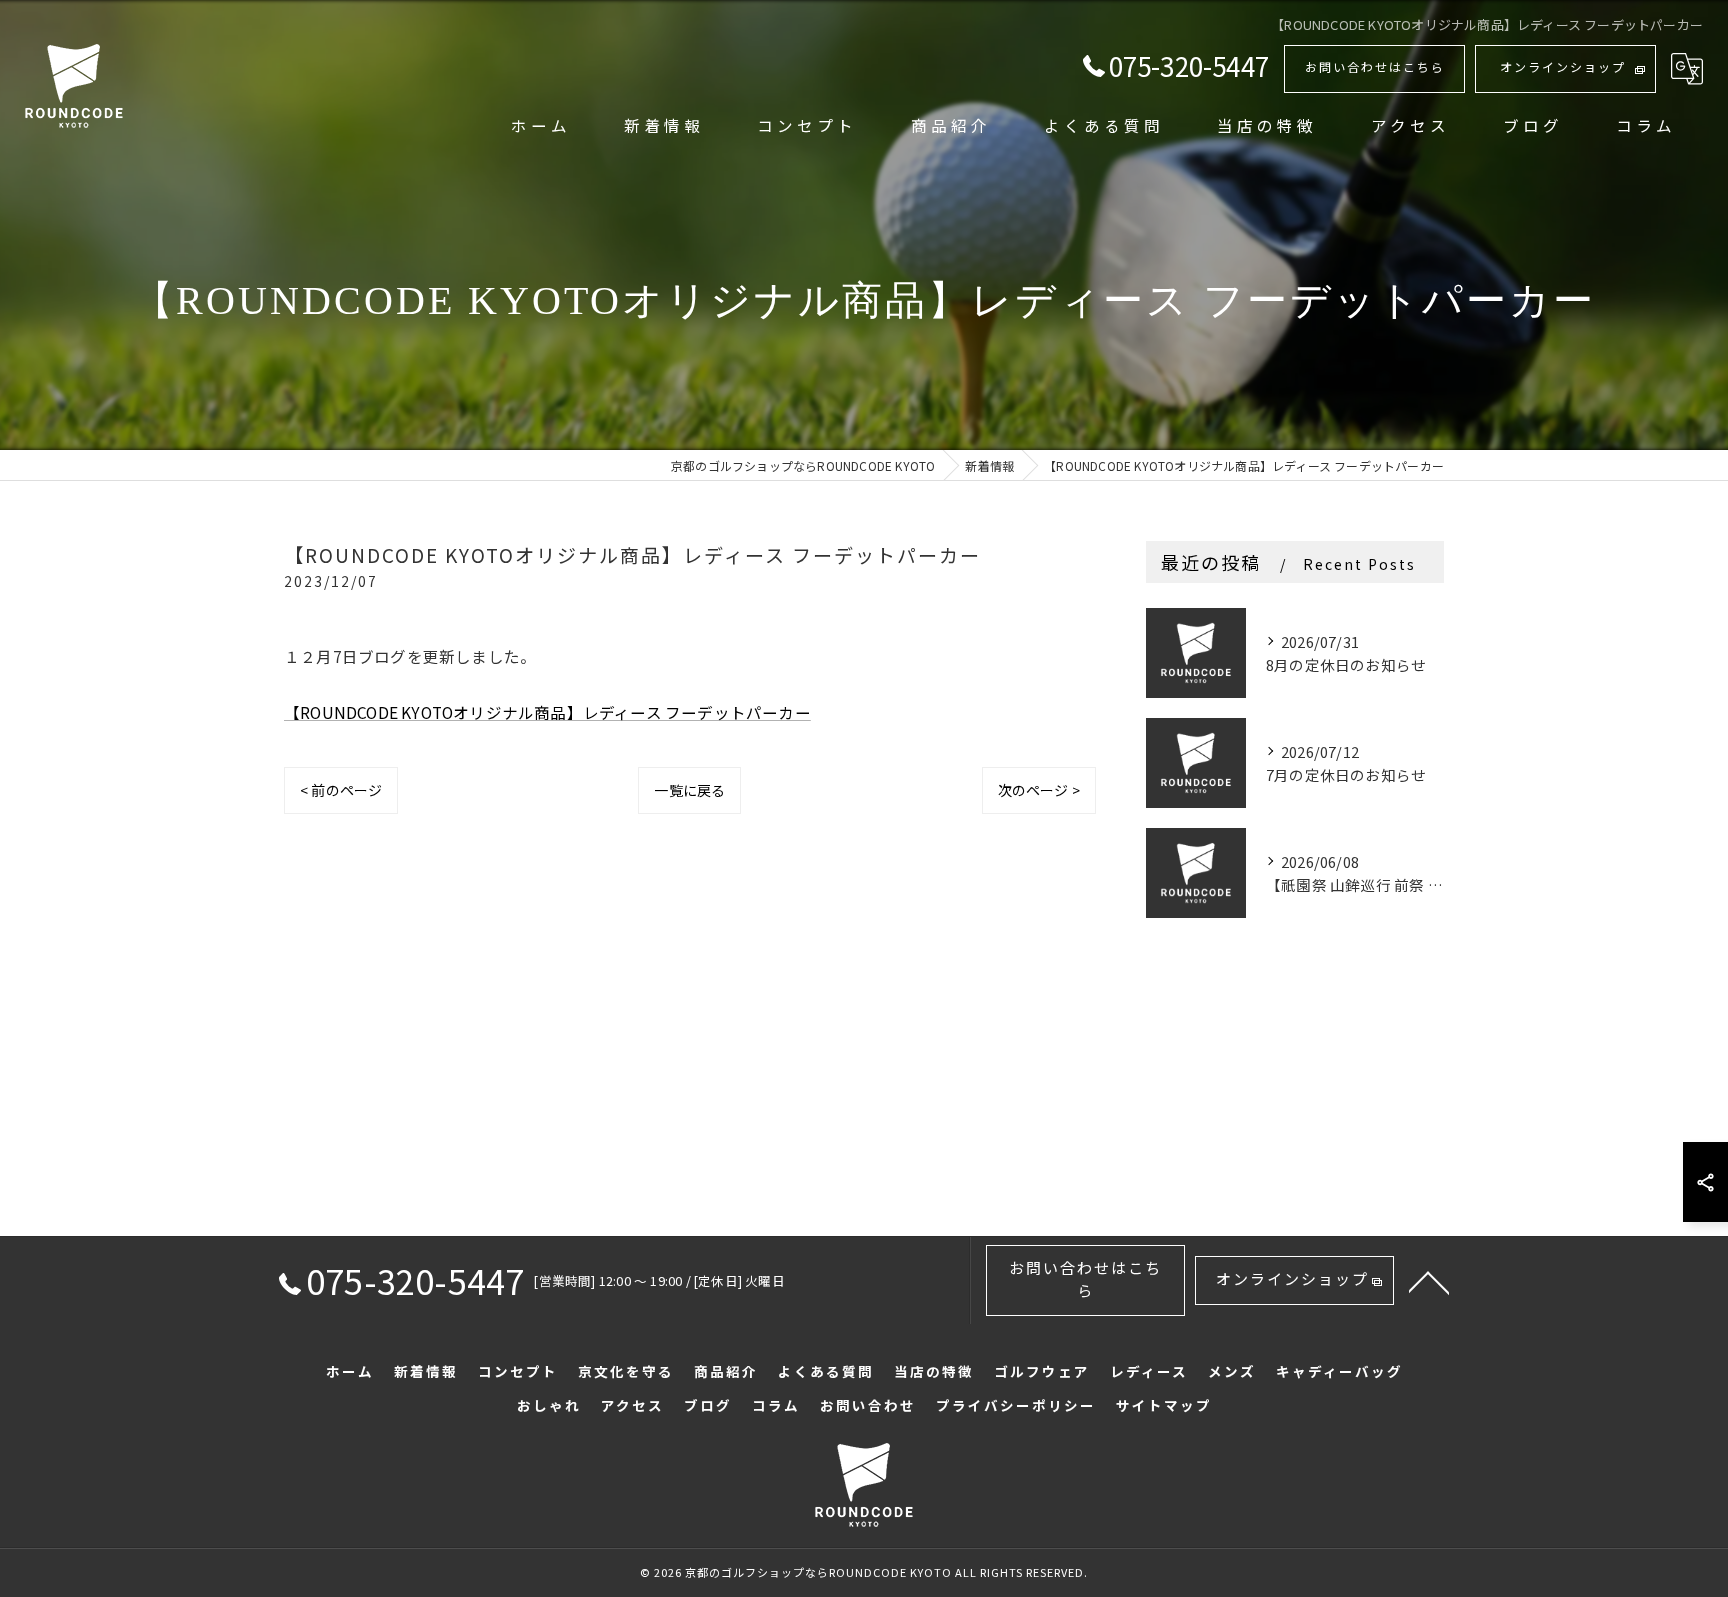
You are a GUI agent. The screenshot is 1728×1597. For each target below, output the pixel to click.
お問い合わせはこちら (1375, 66)
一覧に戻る (689, 790)
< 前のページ (341, 790)
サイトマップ (1164, 1405)
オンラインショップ (1563, 66)
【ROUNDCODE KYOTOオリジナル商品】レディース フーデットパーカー (547, 712)
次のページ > (1039, 790)
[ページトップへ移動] (1429, 1281)
